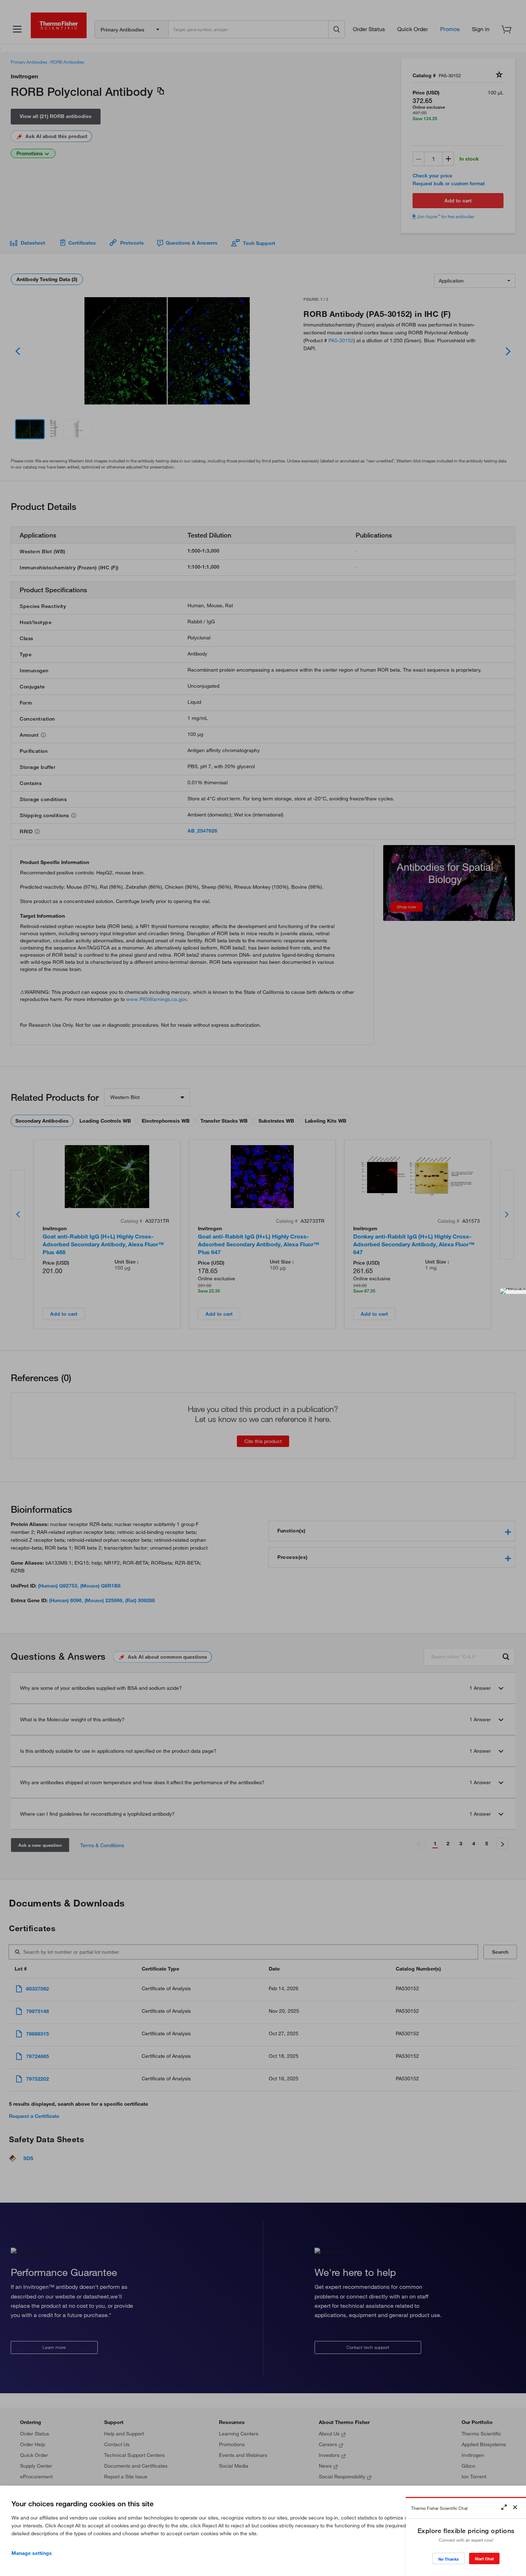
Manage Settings (32, 2553)
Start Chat (484, 2559)
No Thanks (449, 2559)
